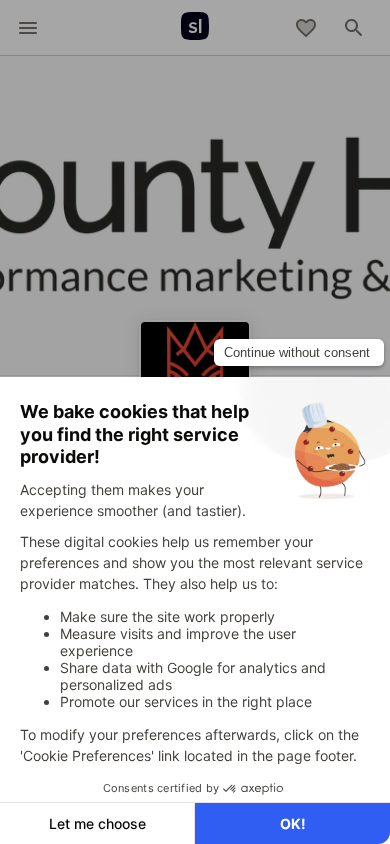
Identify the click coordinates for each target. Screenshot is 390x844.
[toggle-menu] (28, 28)
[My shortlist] (306, 28)
